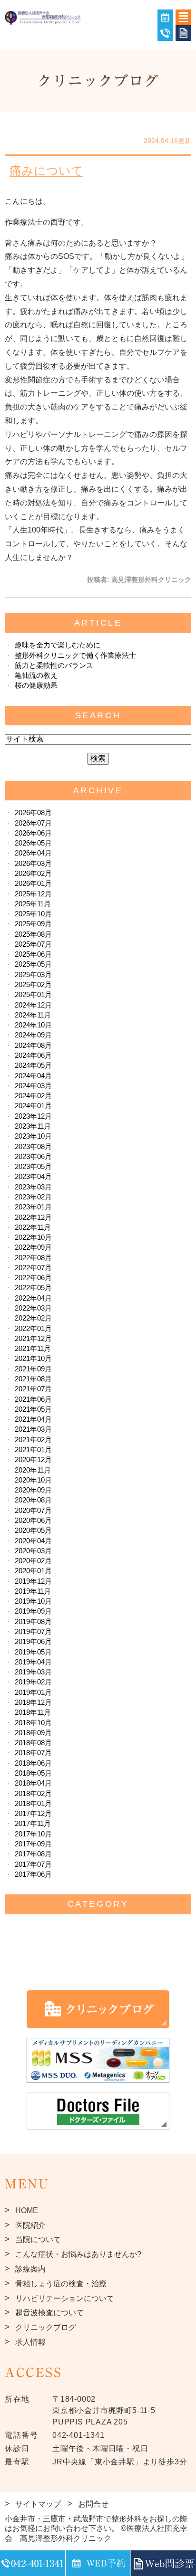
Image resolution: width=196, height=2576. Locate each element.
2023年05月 (33, 1166)
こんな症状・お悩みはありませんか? (78, 2254)
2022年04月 (33, 1298)
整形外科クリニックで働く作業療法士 (75, 655)
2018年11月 (33, 1712)
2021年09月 (33, 1369)
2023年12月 (33, 1116)
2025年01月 (33, 994)
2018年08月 (33, 1743)
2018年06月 (33, 1763)
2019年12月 (33, 1581)
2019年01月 (33, 1692)
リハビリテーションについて (65, 2298)
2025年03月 (33, 974)
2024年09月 (33, 1035)
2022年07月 (33, 1268)
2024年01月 (33, 1106)
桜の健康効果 (36, 685)
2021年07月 (33, 1389)
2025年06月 (33, 954)
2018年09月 (33, 1733)
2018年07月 (33, 1753)
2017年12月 (33, 1813)
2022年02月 (33, 1318)
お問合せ (93, 2504)
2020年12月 (33, 1459)
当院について (38, 2239)
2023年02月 (33, 1197)
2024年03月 (33, 1086)
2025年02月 (33, 984)
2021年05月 (33, 1409)
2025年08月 (33, 934)
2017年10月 (33, 1834)
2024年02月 (33, 1096)
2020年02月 (33, 1561)
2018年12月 (33, 1702)
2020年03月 (33, 1551)
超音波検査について (49, 2313)
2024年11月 (33, 1015)
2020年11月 (33, 1470)
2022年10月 (33, 1237)
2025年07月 (33, 944)
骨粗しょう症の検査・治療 (61, 2284)
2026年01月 (33, 883)
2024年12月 (33, 1005)
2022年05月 (33, 1288)
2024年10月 (33, 1025)
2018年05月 (33, 1773)
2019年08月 (33, 1621)
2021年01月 (33, 1450)
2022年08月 (33, 1258)
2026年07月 (33, 823)
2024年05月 (33, 1065)
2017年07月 (33, 1864)
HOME (27, 2210)
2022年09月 (33, 1247)
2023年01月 (33, 1207)
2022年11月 (33, 1227)
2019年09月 (33, 1611)
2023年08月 (33, 1146)
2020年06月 (33, 1520)
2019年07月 (33, 1631)
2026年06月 (33, 833)
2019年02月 (33, 1682)
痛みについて (46, 171)
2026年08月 (33, 813)
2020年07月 (33, 1510)
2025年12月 (33, 894)
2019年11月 (33, 1591)
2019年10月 (33, 1601)
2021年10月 (33, 1358)
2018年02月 (33, 1793)
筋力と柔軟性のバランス (54, 665)
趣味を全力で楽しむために (58, 645)
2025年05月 (33, 964)
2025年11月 (33, 904)
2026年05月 (33, 843)
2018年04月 (33, 1783)
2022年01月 (33, 1328)
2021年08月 (33, 1379)
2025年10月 (33, 914)
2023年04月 (33, 1176)
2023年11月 (33, 1126)
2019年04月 (33, 1662)
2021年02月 (33, 1440)
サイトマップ (38, 2504)
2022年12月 (33, 1217)
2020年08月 (33, 1500)
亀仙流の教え (36, 675)
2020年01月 (33, 1571)
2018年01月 (33, 1803)
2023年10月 (33, 1136)
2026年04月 (33, 853)
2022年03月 (33, 1308)
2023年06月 (33, 1156)
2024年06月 (33, 1055)
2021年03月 (33, 1429)
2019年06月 (33, 1641)
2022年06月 (33, 1278)
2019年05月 (33, 1652)
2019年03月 (33, 1672)
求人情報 (30, 2342)
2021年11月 (33, 1348)
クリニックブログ (46, 2327)
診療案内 (30, 2269)
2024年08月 (33, 1045)
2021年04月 (33, 1419)
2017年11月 (33, 1823)
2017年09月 (33, 1844)
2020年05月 (33, 1530)
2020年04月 (33, 1541)
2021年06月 (33, 1399)
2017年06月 (33, 1874)
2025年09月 (33, 924)
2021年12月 (33, 1338)
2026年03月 (33, 863)
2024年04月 (33, 1076)
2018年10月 (33, 1723)
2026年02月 (33, 873)
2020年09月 (33, 1490)
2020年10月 (33, 1480)
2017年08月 (33, 1854)
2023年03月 (33, 1187)
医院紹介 (30, 2225)
